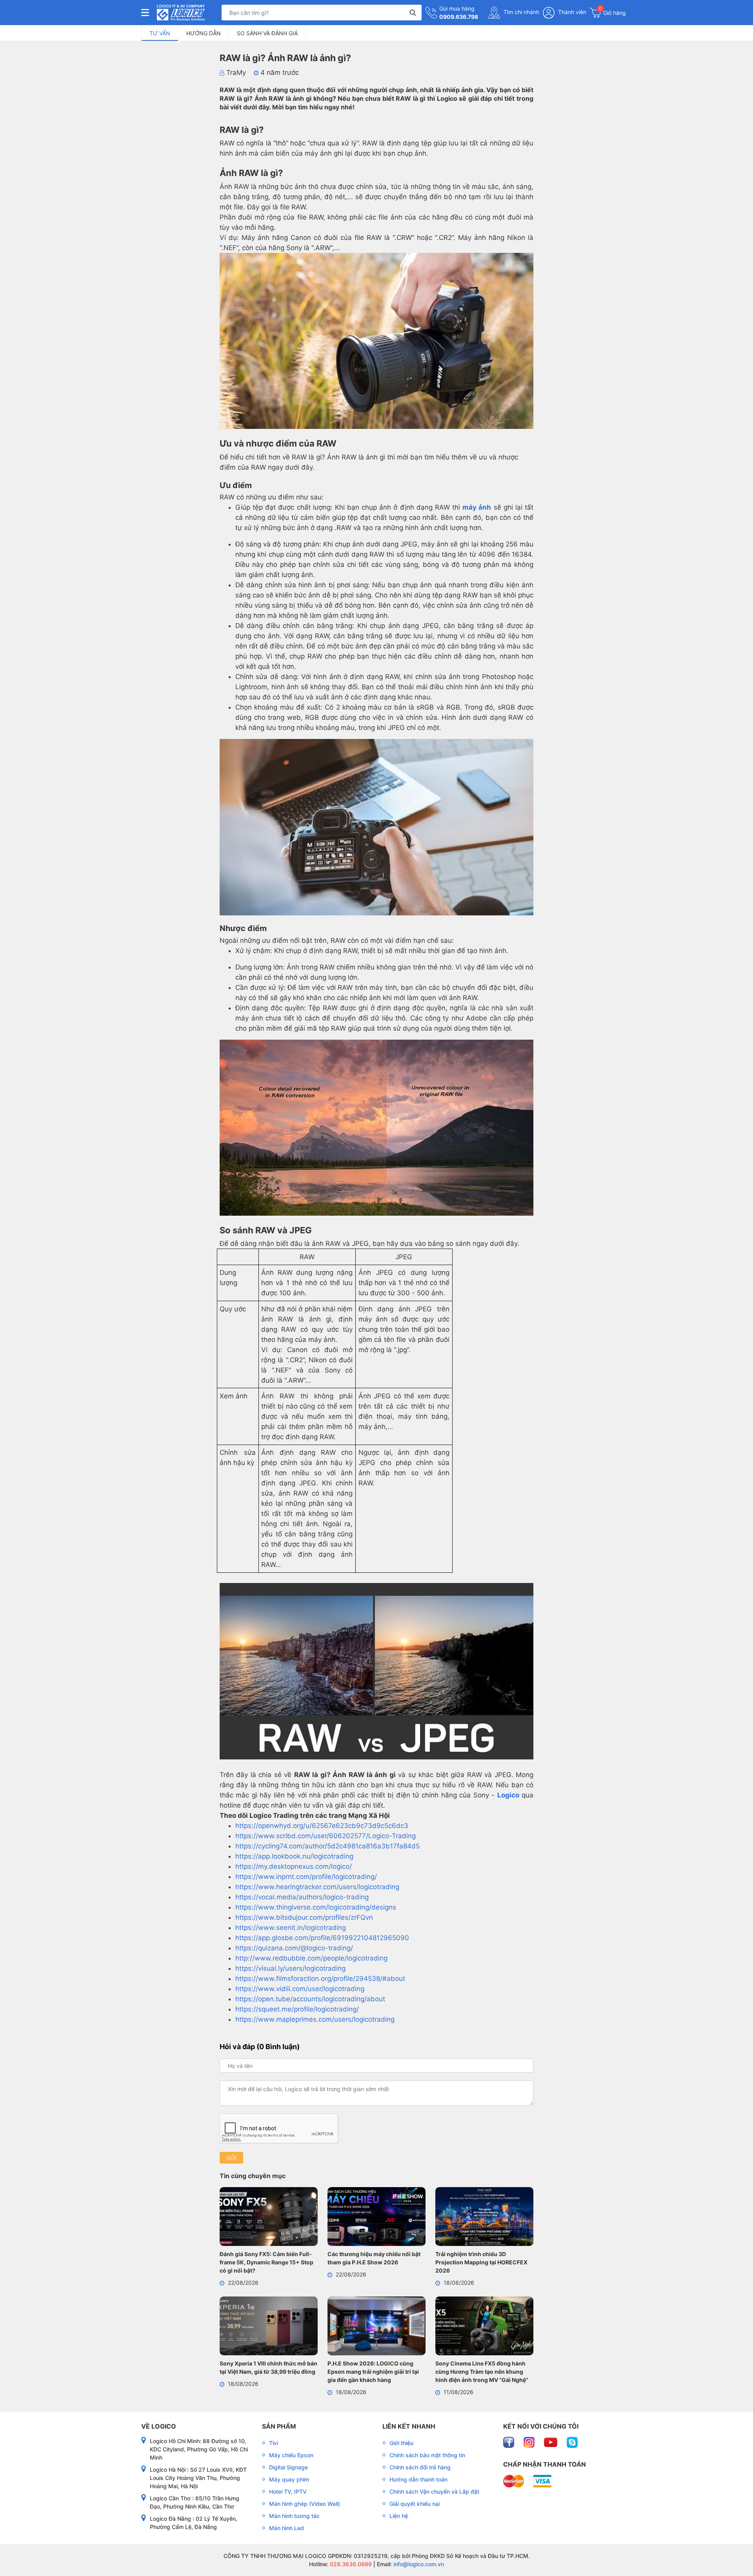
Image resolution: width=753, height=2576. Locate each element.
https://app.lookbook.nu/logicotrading (294, 1856)
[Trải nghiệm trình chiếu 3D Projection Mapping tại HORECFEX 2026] (484, 2218)
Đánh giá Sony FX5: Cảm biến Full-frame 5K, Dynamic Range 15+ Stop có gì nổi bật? (266, 2262)
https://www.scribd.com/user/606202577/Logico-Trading (326, 1836)
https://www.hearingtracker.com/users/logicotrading (317, 1887)
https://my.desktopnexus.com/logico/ (294, 1866)
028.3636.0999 (350, 2564)
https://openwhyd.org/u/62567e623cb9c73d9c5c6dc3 (322, 1826)
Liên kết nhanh (409, 2426)
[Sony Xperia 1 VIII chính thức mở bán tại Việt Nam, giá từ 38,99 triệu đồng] (269, 2327)
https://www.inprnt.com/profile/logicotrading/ (306, 1877)
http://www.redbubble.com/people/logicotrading (311, 1958)
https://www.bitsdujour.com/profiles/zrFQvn (304, 1917)
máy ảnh (477, 507)
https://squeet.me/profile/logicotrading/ (297, 2009)
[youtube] (551, 2442)
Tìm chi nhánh (521, 12)
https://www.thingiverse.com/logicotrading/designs (316, 1907)
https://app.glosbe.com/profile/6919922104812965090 (322, 1938)
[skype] (572, 2442)
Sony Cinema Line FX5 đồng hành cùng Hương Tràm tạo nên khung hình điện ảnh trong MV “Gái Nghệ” (482, 2372)
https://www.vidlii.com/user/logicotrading (300, 1989)
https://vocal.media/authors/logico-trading (302, 1897)
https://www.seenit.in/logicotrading (291, 1928)
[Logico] (181, 13)
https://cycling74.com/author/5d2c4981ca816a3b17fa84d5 (327, 1846)
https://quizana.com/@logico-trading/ (294, 1948)
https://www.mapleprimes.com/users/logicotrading (315, 2019)
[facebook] (509, 2442)
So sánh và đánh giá (267, 33)
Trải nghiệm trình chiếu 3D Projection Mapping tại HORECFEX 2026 (481, 2262)
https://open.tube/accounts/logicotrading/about (310, 1999)
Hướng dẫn (204, 33)
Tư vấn (160, 33)
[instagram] (530, 2442)
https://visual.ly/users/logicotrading (290, 1968)
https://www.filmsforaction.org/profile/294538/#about (320, 1979)
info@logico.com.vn (418, 2564)
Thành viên (571, 12)
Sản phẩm (279, 2426)
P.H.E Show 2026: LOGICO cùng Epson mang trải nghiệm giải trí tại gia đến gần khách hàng (373, 2372)
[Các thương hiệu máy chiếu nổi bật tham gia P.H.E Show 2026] (376, 2218)
